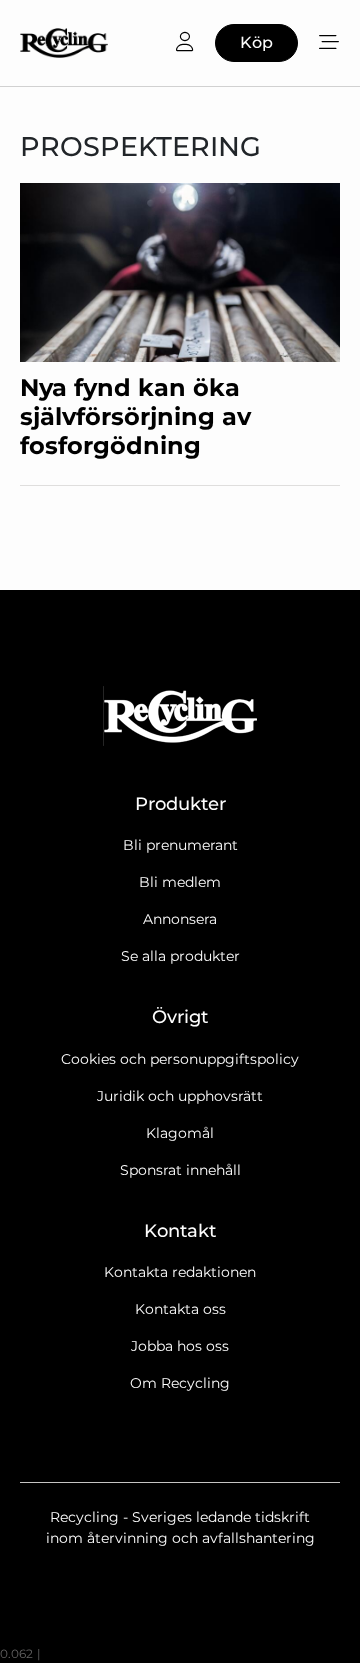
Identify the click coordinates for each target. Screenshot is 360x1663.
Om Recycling (180, 1383)
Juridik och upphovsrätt (180, 1096)
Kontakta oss (180, 1309)
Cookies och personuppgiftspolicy (180, 1059)
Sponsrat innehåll (180, 1170)
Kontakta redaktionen (180, 1272)
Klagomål (180, 1133)
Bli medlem (180, 882)
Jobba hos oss (180, 1346)
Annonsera (180, 919)
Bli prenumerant (180, 845)
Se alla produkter (180, 956)
